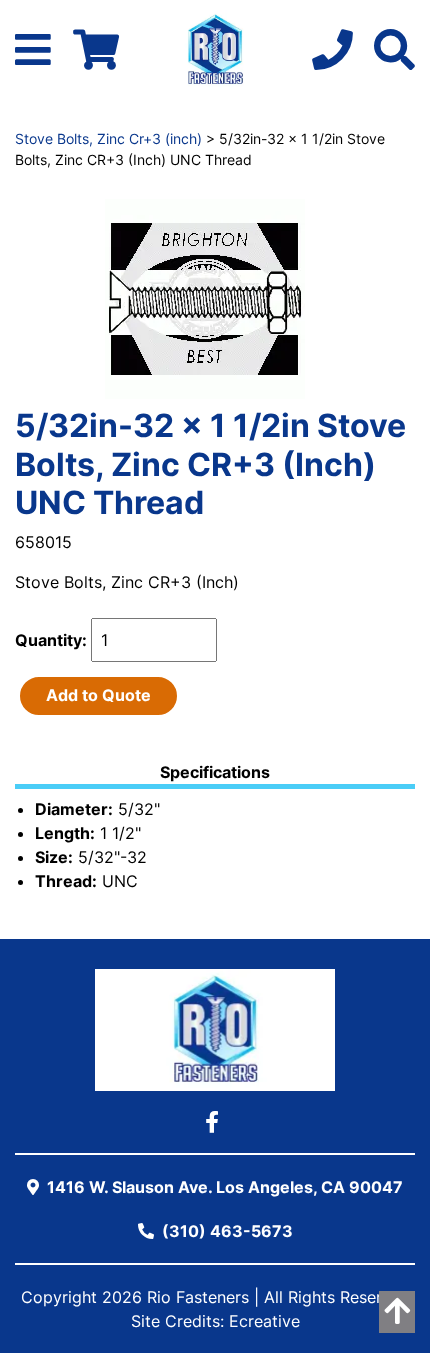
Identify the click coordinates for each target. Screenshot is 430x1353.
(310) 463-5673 (225, 1231)
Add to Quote (98, 695)
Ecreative (264, 1321)
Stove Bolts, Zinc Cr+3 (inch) (108, 138)
